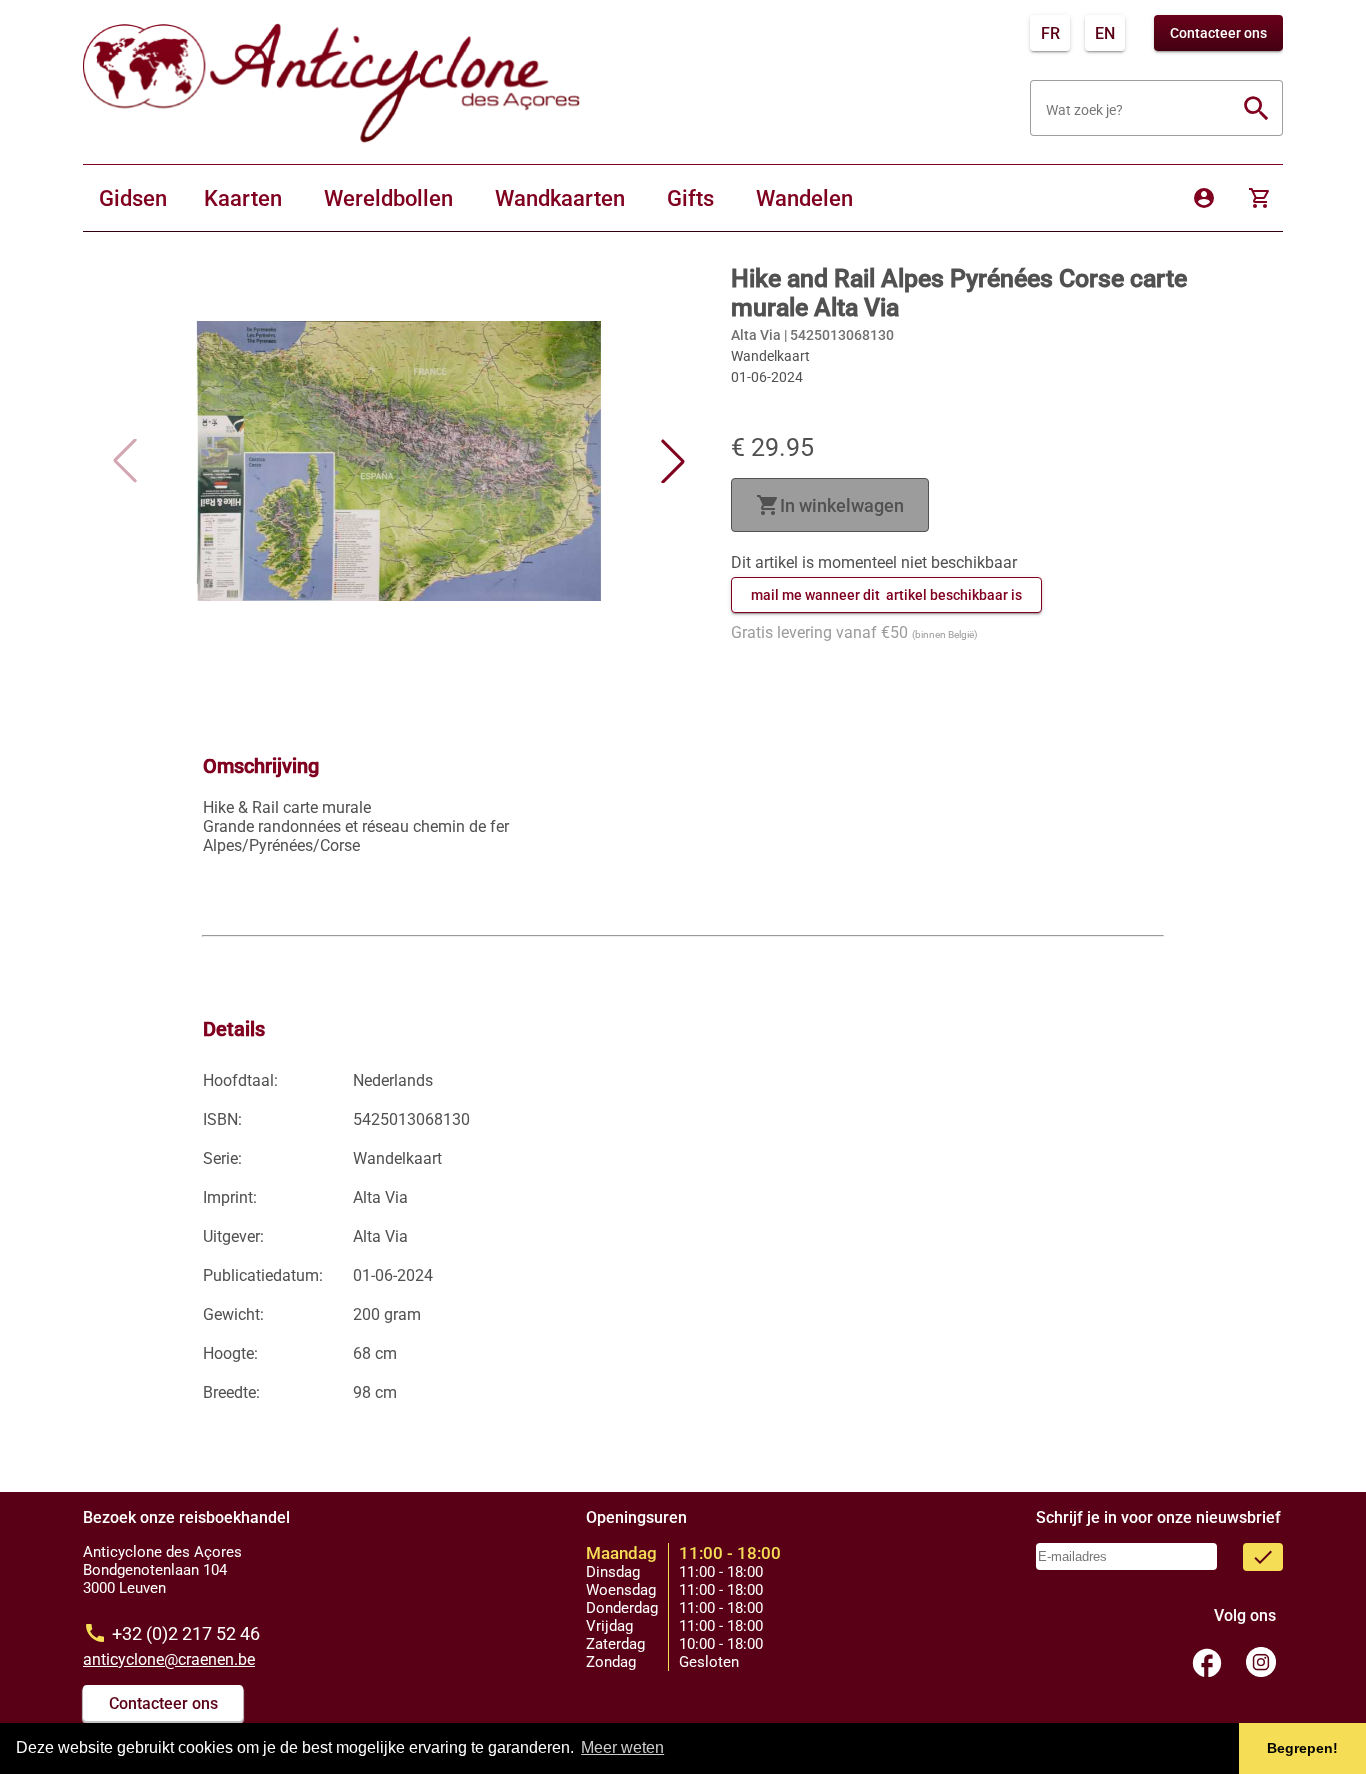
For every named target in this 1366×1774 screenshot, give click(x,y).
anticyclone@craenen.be (169, 1659)
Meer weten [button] (622, 1747)
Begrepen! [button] (1302, 1748)
